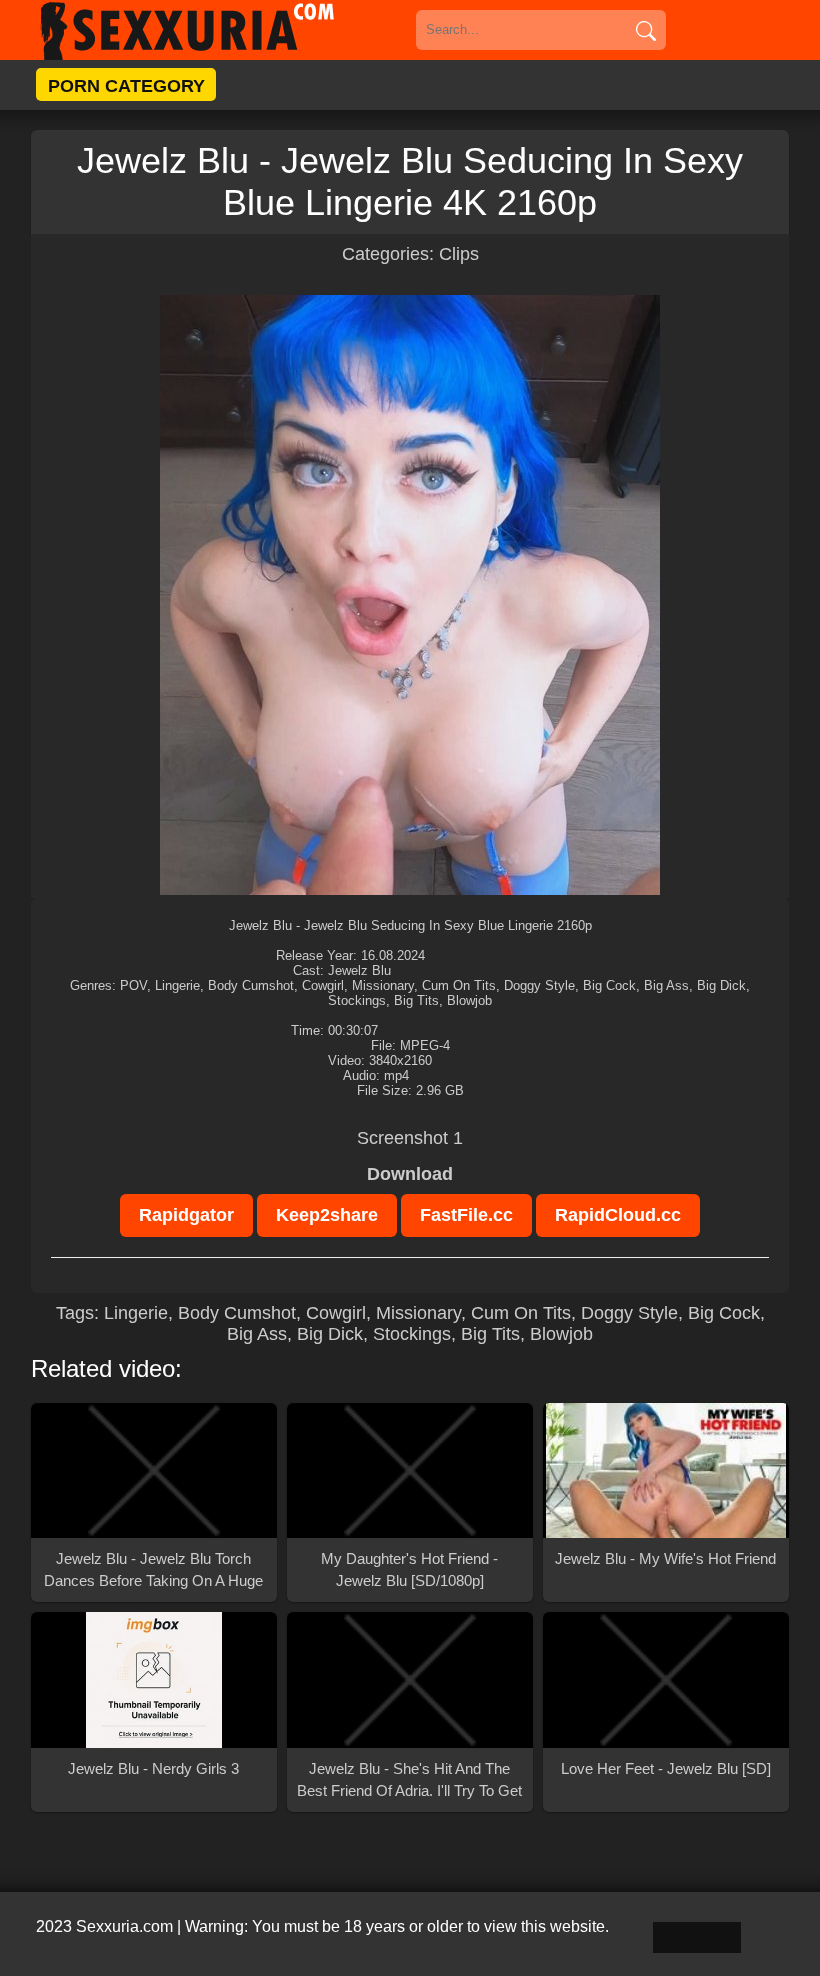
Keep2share (327, 1215)
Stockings (412, 1334)
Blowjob (561, 1334)
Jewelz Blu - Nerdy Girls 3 (153, 1768)
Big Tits (490, 1334)
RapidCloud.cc (618, 1215)
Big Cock (724, 1313)
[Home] (216, 30)
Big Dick (330, 1334)
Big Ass (257, 1334)
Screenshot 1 (410, 1138)
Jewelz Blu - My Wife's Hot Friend (665, 1558)
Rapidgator (186, 1215)
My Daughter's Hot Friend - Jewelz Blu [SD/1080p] (409, 1569)
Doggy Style (629, 1313)
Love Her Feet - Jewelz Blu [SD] (666, 1768)
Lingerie (136, 1313)
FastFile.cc (466, 1215)
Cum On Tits (521, 1313)
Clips (459, 254)
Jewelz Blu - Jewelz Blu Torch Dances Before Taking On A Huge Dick (153, 1571)
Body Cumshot (237, 1313)
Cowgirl (336, 1313)
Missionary (418, 1313)
